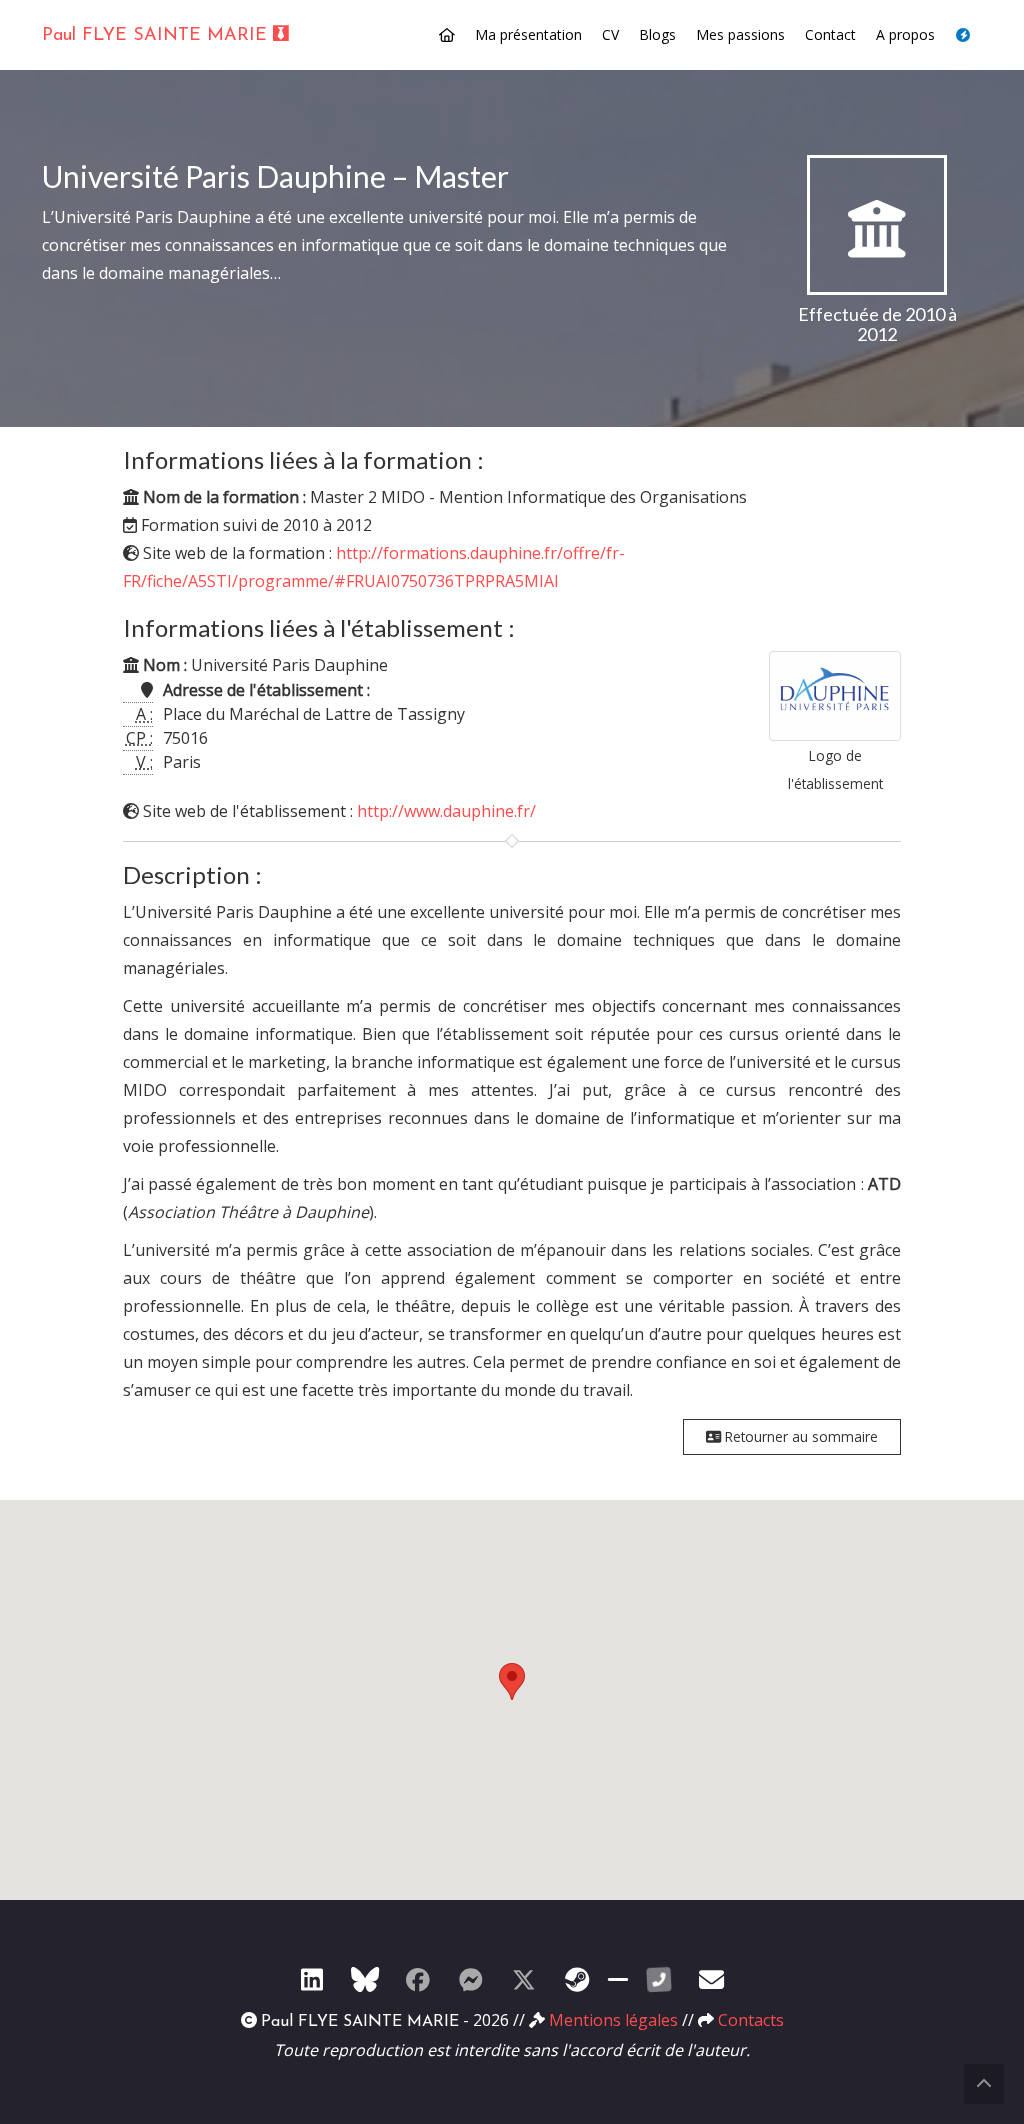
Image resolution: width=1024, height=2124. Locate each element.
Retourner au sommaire (799, 1436)
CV (610, 34)
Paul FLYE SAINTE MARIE (157, 36)
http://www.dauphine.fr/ (446, 811)
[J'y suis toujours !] (312, 1979)
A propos (905, 34)
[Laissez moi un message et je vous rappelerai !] (659, 1979)
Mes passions (740, 34)
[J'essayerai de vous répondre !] (712, 1979)
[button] (512, 1681)
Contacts (751, 2020)
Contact (830, 34)
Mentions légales (613, 2020)
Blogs (657, 34)
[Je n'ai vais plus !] (418, 1979)
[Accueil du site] (447, 35)
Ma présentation (528, 34)
